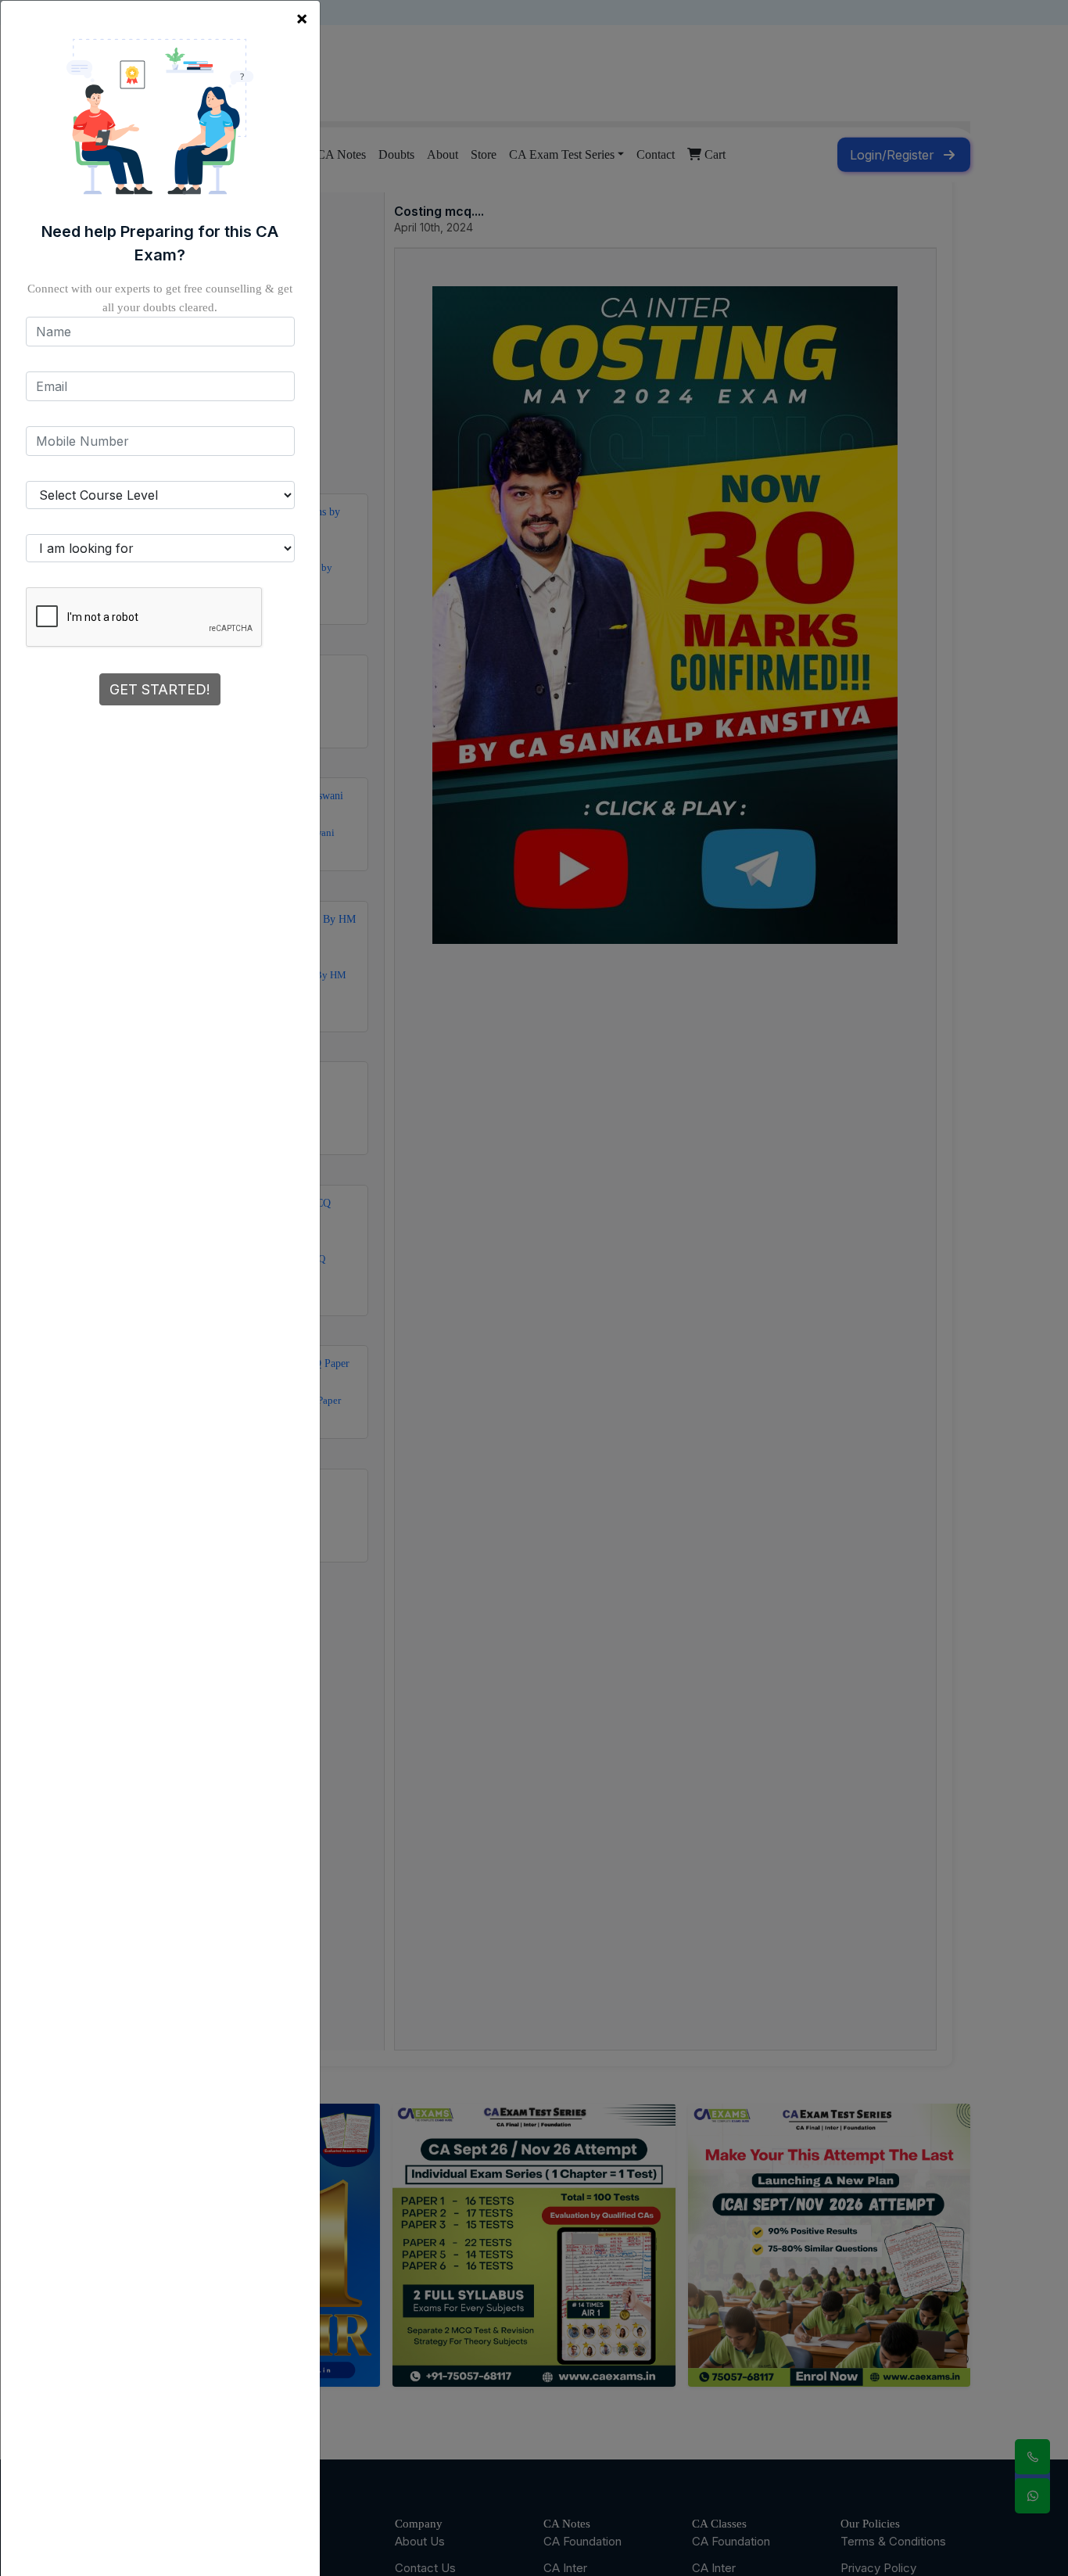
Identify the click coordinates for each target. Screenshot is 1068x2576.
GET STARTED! (160, 689)
